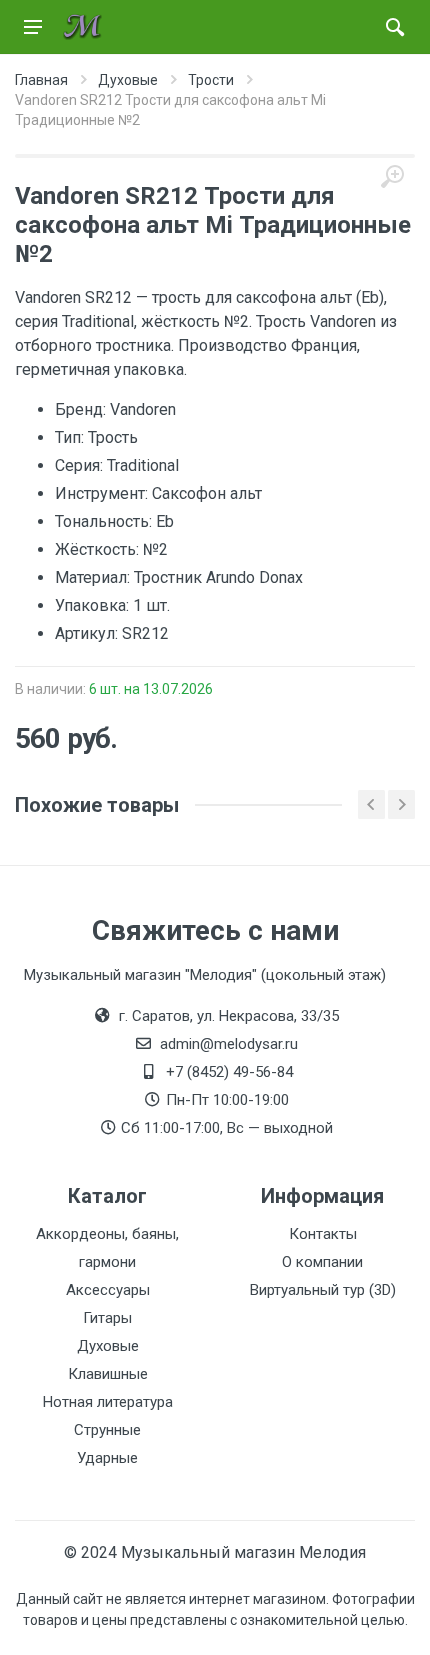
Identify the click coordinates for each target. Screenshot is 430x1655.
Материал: (94, 577)
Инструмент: (103, 493)
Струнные (107, 1430)
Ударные (107, 1458)
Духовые (108, 1346)
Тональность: (105, 521)
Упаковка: (94, 605)
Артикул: (88, 633)
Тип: (71, 437)
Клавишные (108, 1374)
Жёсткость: (99, 549)
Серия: (81, 465)
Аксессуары (108, 1290)
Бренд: (82, 409)
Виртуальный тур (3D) (323, 1290)
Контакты (323, 1234)
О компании (322, 1262)
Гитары (107, 1318)
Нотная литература (108, 1402)
